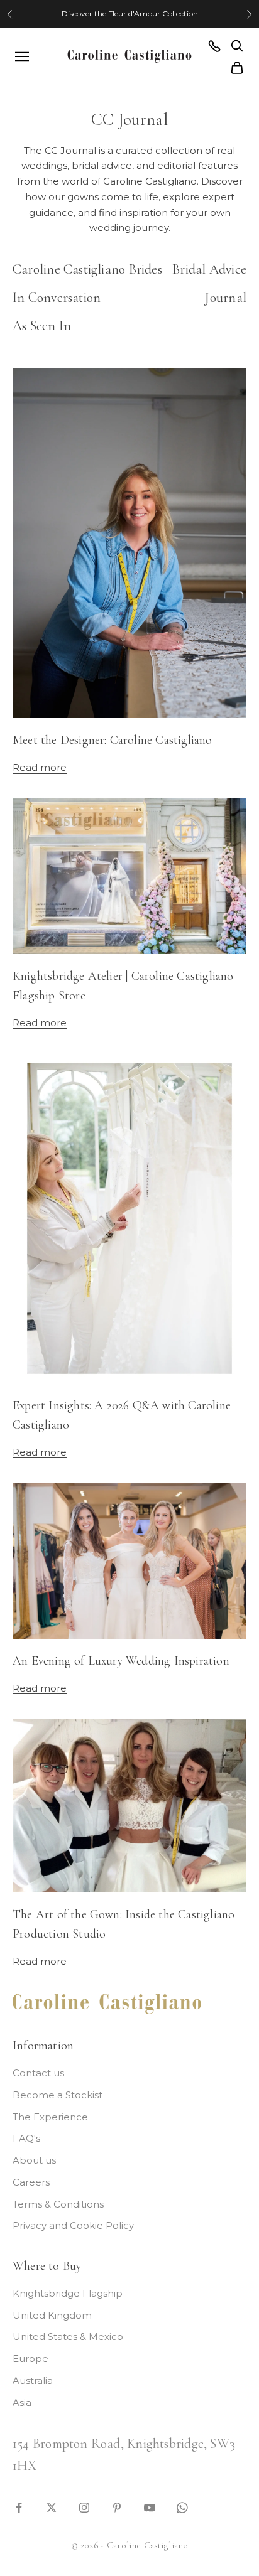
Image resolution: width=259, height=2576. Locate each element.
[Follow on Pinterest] (117, 2507)
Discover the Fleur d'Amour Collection (130, 13)
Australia (33, 2380)
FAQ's (26, 2138)
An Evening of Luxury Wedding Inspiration (121, 1661)
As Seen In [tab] (42, 326)
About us (34, 2160)
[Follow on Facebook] (19, 2507)
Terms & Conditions (58, 2204)
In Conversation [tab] (57, 298)
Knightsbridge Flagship (68, 2293)
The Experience (50, 2117)
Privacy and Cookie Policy (73, 2225)
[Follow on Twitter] (52, 2507)
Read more (40, 767)
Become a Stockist (58, 2095)
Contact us (38, 2073)
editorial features (197, 165)
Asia (22, 2402)
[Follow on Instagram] (84, 2507)
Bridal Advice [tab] (209, 269)
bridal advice (102, 165)
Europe (30, 2359)
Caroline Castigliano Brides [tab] (87, 269)
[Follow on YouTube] (150, 2507)
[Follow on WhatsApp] (182, 2507)
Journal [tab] (226, 298)
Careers (31, 2182)
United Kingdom (52, 2315)
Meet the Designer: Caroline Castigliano (113, 740)
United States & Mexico (68, 2337)
